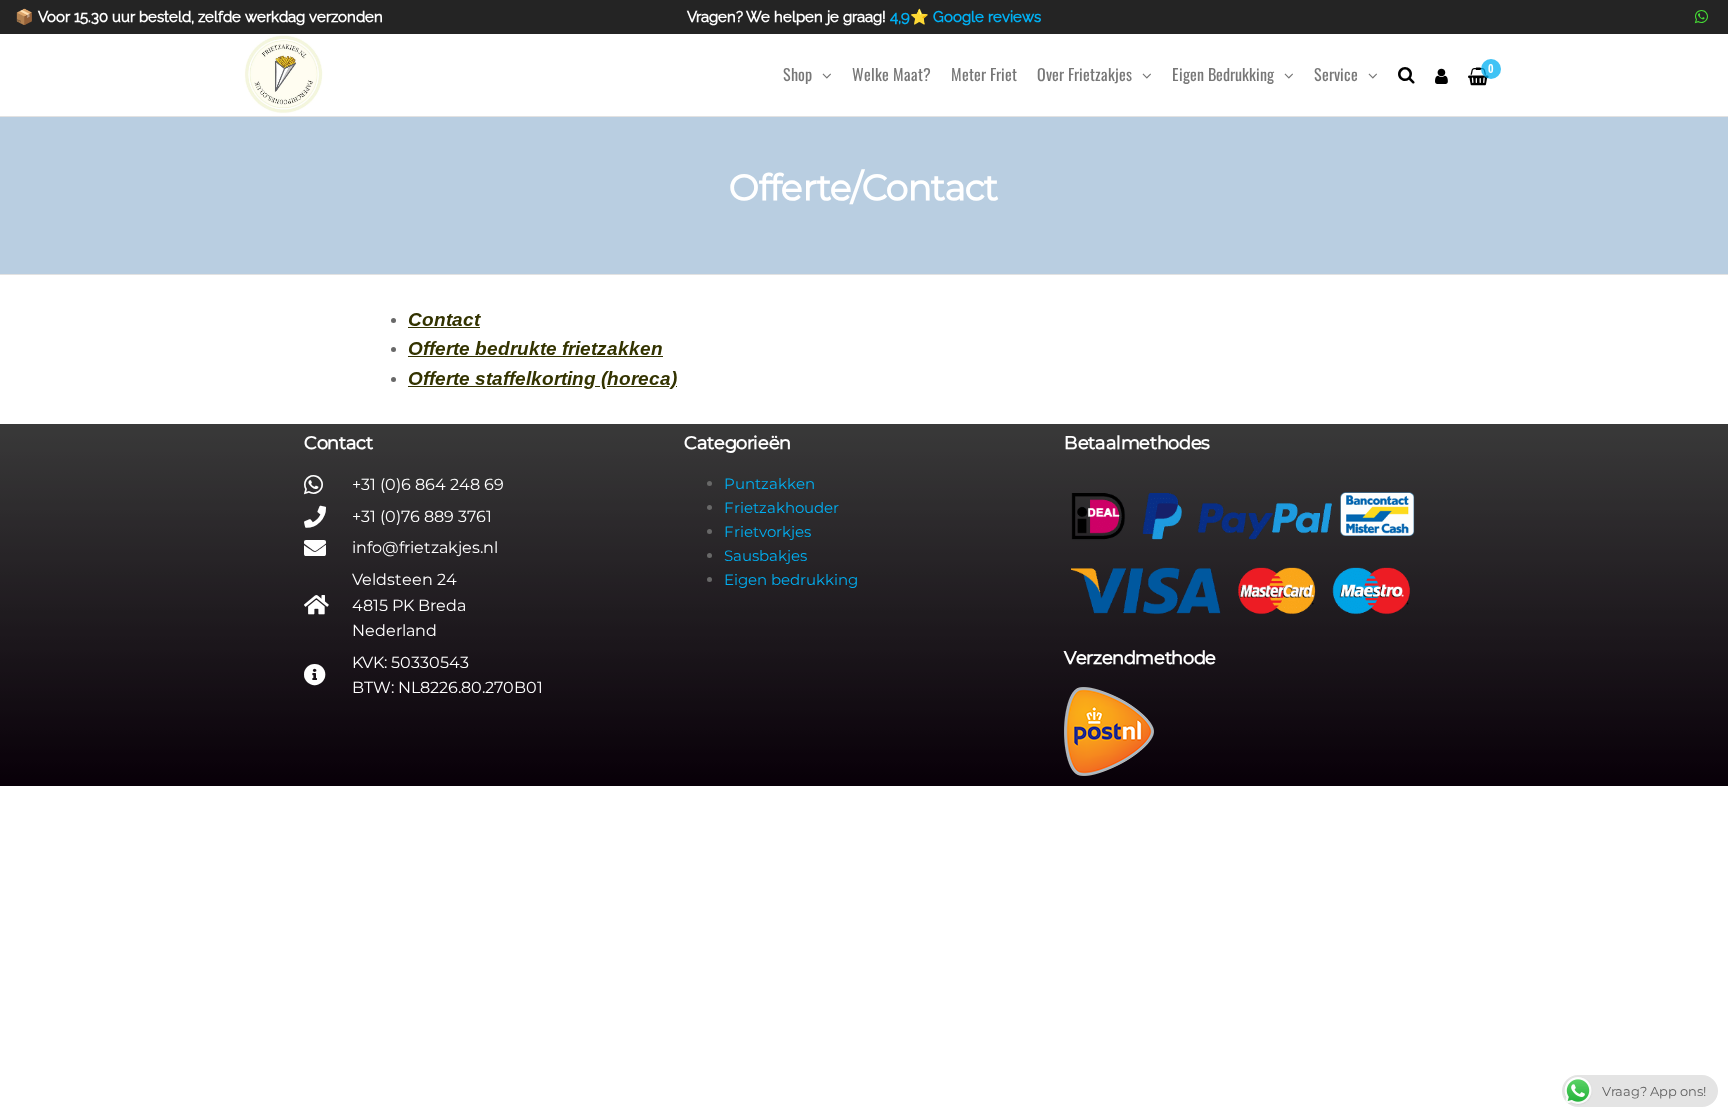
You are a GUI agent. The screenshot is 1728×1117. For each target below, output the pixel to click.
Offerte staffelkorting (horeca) (542, 378)
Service (1336, 74)
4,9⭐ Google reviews (965, 17)
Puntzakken (769, 483)
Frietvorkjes (767, 531)
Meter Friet (984, 74)
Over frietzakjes (1084, 74)
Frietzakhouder (781, 507)
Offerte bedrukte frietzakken (535, 348)
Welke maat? (891, 74)
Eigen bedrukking (1223, 74)
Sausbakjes (765, 555)
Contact (444, 319)
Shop (797, 74)
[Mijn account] (1441, 75)
